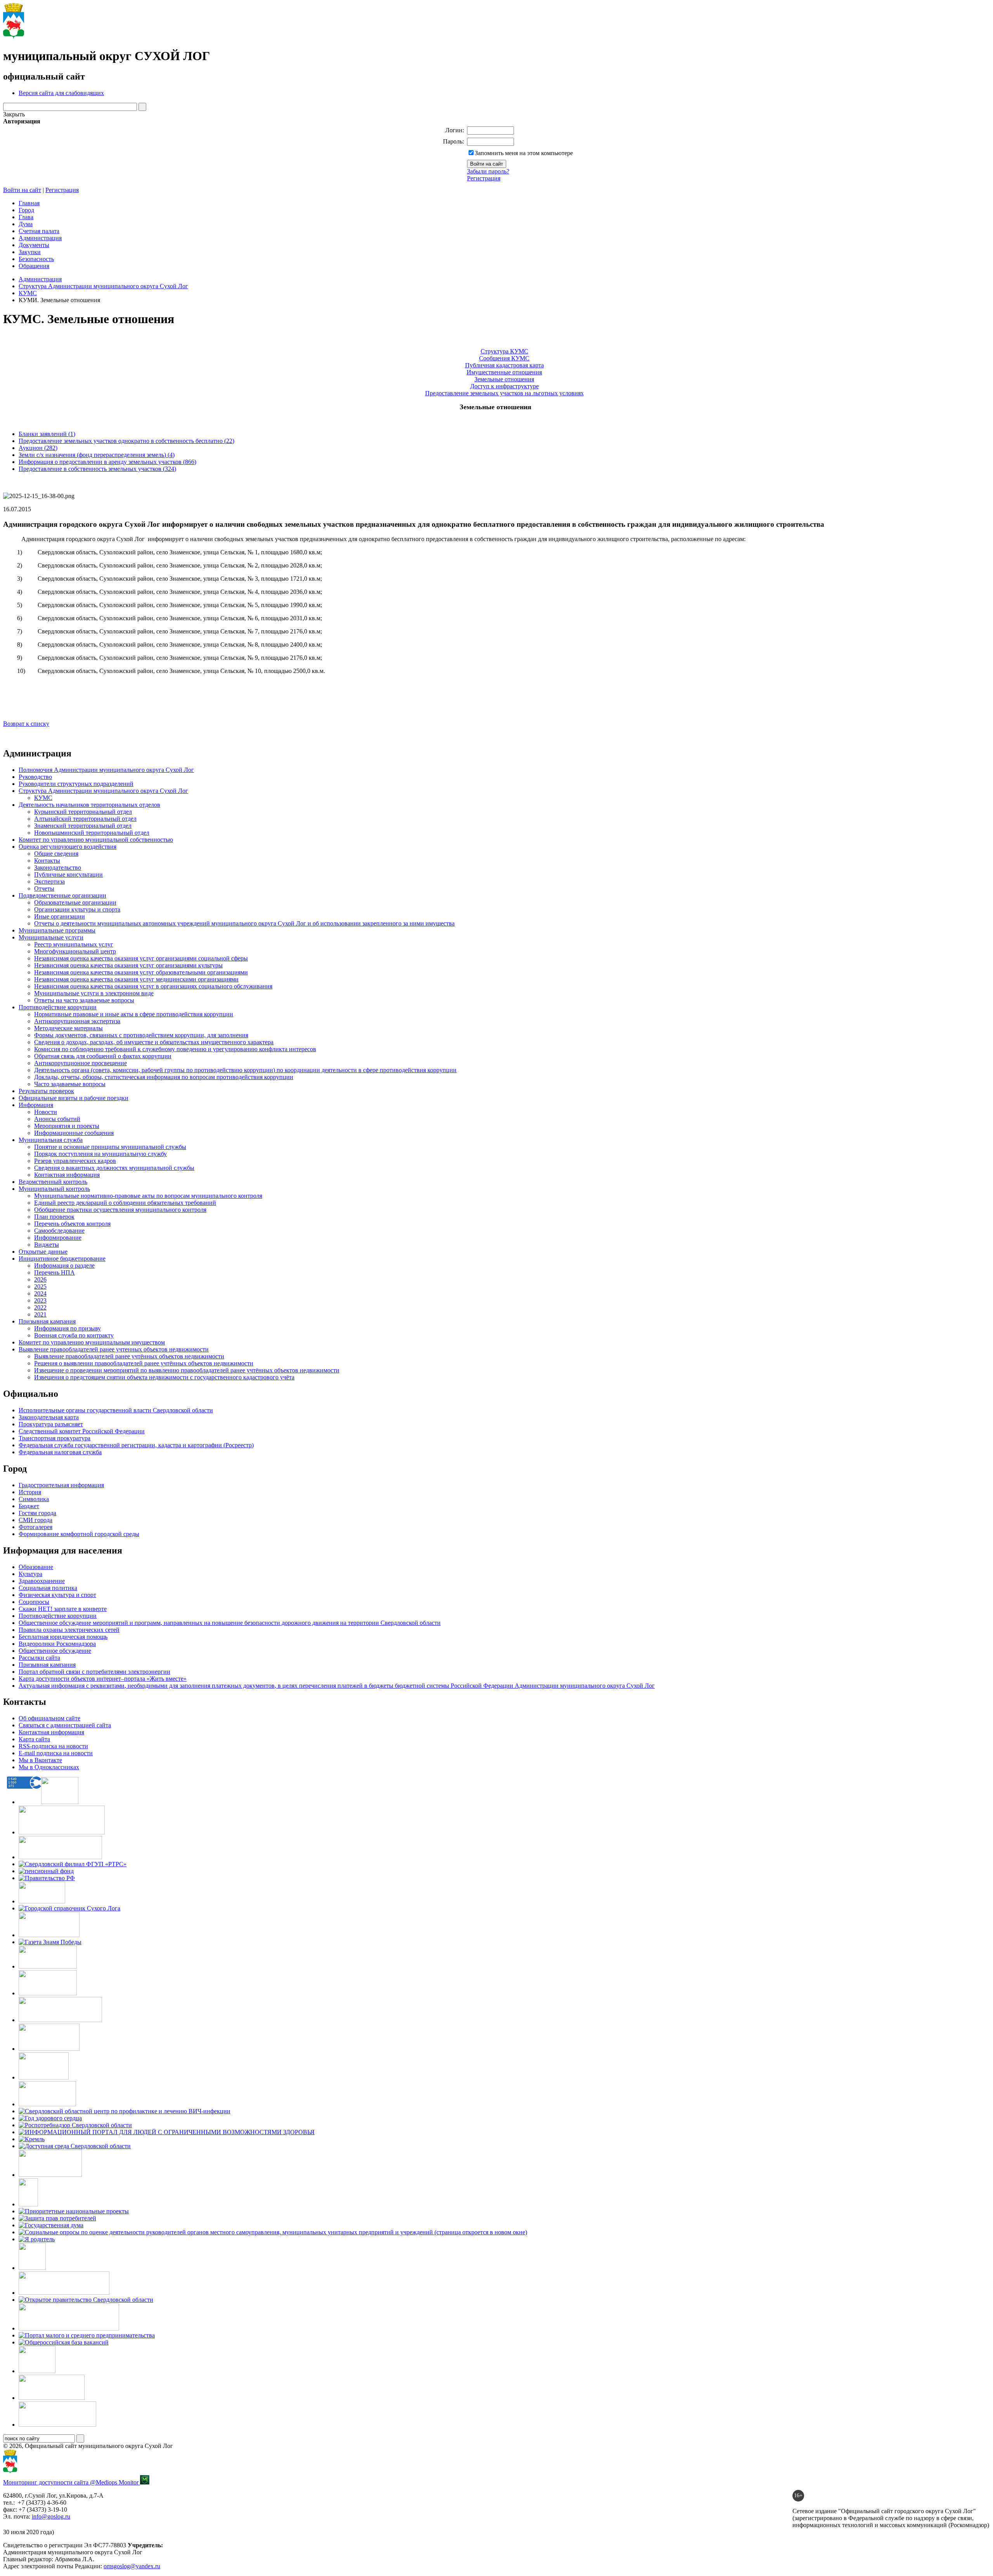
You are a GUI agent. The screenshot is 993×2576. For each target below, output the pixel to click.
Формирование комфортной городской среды (79, 1534)
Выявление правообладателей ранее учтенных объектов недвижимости (114, 1349)
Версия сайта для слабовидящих (61, 93)
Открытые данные (43, 1252)
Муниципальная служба (51, 1140)
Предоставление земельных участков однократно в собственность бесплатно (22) (126, 441)
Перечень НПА (54, 1272)
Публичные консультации (68, 875)
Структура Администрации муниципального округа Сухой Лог (103, 286)
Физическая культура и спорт (57, 1595)
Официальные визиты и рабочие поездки (74, 1098)
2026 (40, 1279)
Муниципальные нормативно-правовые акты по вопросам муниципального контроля (148, 1196)
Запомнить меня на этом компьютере (524, 153)
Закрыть (14, 114)
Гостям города (37, 1513)
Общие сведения (56, 854)
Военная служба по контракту (74, 1335)
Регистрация (484, 178)
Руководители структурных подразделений (76, 784)
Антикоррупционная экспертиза (77, 1021)
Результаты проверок (46, 1091)
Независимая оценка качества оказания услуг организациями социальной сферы (141, 958)
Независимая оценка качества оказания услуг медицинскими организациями (136, 979)
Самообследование (59, 1231)
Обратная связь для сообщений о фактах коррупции (103, 1056)
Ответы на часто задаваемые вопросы (84, 1000)
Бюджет (29, 1506)
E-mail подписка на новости (56, 1753)
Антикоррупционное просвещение (80, 1063)
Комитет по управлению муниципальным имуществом (92, 1342)
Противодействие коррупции (58, 1007)
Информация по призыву (67, 1328)
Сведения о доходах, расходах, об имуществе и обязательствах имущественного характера (154, 1042)
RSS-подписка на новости (53, 1746)
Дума (26, 224)
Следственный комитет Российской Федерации (82, 1431)
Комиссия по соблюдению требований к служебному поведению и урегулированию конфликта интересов (175, 1049)
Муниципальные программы (57, 930)
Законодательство (58, 868)
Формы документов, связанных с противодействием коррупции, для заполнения (141, 1035)
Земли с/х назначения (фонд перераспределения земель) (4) (97, 455)
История (30, 1492)
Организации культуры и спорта (77, 909)
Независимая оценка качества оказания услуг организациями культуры (128, 965)
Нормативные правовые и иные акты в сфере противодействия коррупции (134, 1014)
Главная (29, 203)
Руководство (35, 777)
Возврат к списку (26, 724)
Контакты (47, 861)
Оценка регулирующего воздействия (67, 847)
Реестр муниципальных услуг (74, 944)
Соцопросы (34, 1602)
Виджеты (47, 1245)
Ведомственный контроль (53, 1182)
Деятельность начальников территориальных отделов (89, 805)
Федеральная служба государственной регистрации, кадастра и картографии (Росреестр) (136, 1445)
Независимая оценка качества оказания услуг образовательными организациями (141, 972)
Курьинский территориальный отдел (83, 812)
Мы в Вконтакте (40, 1760)
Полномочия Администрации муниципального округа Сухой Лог (106, 770)
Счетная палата (39, 231)
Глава (26, 217)
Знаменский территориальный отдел (83, 826)
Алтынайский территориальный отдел (85, 819)
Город (26, 210)
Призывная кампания (47, 1321)
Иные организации (60, 916)
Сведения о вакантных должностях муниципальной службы (114, 1168)
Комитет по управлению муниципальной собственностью (96, 840)
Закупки (30, 252)
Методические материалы (68, 1028)
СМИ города (35, 1520)
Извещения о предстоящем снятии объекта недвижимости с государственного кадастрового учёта (164, 1377)
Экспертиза (49, 881)
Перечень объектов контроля (72, 1224)
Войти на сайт (22, 190)
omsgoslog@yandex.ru (132, 2566)
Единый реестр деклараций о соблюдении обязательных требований (125, 1203)
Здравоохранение (42, 1581)
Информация (36, 1105)
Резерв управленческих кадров (75, 1161)
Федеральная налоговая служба (60, 1452)
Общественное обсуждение (55, 1651)
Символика (34, 1499)
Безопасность (36, 259)
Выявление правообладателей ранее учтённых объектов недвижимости (129, 1356)
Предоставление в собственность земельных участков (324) (97, 469)
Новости (46, 1112)
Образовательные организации (75, 902)
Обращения (34, 266)
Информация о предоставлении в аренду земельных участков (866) (107, 462)
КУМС (28, 293)
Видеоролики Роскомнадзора (57, 1644)
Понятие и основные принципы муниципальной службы (110, 1147)
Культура (30, 1574)
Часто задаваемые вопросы (70, 1084)
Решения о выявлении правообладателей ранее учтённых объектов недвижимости (144, 1363)
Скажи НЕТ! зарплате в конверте (63, 1609)
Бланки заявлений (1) (47, 434)
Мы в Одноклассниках (49, 1767)
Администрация (40, 238)
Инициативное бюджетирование (62, 1259)
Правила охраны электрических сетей (69, 1630)
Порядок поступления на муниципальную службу (100, 1154)
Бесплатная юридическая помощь (63, 1637)
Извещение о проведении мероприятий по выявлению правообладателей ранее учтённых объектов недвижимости (187, 1370)
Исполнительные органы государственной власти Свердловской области (116, 1410)
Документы (34, 245)
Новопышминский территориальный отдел (92, 833)
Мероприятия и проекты (67, 1126)
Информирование (58, 1238)
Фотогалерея (35, 1527)
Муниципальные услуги (51, 937)
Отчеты (44, 888)
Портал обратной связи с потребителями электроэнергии (94, 1672)
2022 (40, 1307)
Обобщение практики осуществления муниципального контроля (120, 1210)
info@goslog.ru (51, 2516)
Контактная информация (67, 1175)
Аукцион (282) (38, 448)
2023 (40, 1300)
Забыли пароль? (488, 171)
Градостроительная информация (61, 1485)
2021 (40, 1314)
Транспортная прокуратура (54, 1438)
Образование (36, 1567)
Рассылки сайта (39, 1658)
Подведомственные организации (62, 895)
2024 (40, 1293)
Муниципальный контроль (54, 1189)
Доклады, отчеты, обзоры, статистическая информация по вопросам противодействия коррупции (164, 1077)
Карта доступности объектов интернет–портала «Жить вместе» (103, 1679)
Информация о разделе (64, 1266)
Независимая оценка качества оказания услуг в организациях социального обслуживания (153, 986)
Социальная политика (48, 1588)
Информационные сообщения (74, 1133)
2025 (40, 1286)
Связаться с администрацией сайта (65, 1725)
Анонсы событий (57, 1119)
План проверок (54, 1217)
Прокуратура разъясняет (51, 1424)
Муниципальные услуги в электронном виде (94, 993)
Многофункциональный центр (75, 951)
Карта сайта (34, 1739)
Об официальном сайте (49, 1718)
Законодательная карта (49, 1417)
